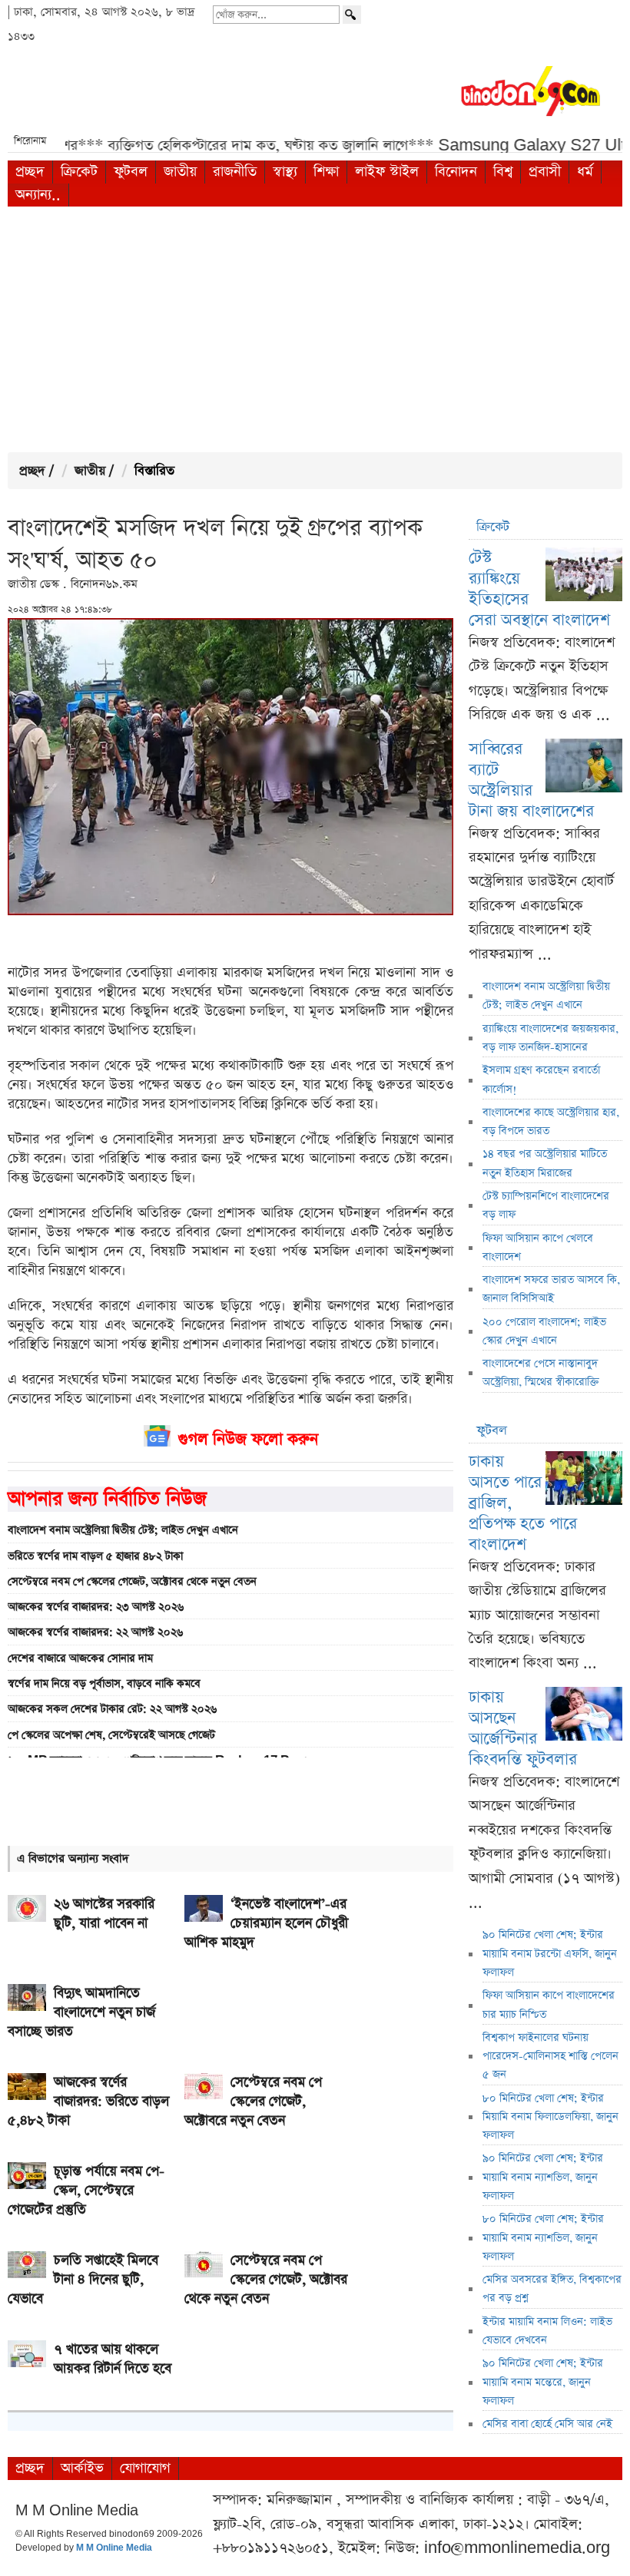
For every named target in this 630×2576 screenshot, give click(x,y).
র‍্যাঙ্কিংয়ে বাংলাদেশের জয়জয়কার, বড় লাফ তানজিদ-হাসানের (550, 1038)
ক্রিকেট (79, 172)
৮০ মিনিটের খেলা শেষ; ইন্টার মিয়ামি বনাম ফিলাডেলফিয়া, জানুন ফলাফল (550, 2117)
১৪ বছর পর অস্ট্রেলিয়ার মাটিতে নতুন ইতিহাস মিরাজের (545, 1163)
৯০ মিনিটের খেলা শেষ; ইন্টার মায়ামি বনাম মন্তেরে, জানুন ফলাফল (543, 2382)
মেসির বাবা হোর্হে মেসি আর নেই (547, 2424)
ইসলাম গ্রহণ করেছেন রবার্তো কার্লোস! (541, 1080)
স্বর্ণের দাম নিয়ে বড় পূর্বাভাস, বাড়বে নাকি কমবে (104, 1684)
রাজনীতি (235, 172)
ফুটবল (131, 172)
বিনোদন (456, 172)
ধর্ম (585, 172)
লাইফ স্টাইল (387, 172)
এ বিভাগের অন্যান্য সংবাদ (73, 1858)
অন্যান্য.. (38, 195)
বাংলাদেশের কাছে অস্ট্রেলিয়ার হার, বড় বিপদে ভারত (551, 1122)
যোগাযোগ (145, 2468)
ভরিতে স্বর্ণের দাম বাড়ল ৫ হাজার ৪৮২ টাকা (95, 1556)
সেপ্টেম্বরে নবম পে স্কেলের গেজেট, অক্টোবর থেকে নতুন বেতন (132, 1582)
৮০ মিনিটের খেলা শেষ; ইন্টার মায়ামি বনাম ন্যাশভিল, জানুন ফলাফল (543, 2238)
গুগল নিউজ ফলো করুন (248, 1439)
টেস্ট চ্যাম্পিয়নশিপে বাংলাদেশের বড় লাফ (546, 1205)
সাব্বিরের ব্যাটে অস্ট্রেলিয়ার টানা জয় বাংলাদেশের (531, 780)
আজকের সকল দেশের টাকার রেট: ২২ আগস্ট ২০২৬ (112, 1709)
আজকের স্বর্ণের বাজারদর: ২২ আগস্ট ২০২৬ (95, 1632)
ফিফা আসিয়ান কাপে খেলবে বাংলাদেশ (538, 1248)
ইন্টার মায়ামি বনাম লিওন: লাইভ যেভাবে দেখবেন (547, 2331)
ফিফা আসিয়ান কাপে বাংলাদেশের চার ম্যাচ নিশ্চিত (549, 2005)
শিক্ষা (326, 172)
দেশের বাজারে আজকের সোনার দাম (80, 1658)
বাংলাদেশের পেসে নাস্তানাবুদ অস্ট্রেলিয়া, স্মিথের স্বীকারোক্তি (541, 1373)
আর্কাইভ (82, 2468)
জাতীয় (180, 172)
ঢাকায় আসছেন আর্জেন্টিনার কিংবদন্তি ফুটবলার (523, 1728)
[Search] (352, 15)
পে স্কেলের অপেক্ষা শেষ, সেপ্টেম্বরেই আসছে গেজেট (111, 1735)
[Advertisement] (315, 329)
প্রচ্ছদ (30, 172)
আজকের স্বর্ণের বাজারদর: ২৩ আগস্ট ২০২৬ (96, 1607)
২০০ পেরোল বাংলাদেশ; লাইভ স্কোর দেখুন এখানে (544, 1331)
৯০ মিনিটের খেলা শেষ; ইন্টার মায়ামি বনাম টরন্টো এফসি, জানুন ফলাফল (550, 1954)
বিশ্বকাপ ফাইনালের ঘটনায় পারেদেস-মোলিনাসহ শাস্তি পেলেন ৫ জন (550, 2057)
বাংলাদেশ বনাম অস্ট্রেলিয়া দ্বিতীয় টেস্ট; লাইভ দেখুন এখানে (123, 1530)
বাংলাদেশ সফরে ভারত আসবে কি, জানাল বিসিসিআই (551, 1289)
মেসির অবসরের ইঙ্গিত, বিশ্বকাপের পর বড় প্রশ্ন (552, 2289)
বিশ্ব (503, 172)
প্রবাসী (545, 172)
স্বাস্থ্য (285, 172)
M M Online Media (114, 2548)
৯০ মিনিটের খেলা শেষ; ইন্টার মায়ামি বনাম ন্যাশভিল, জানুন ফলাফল (543, 2177)
